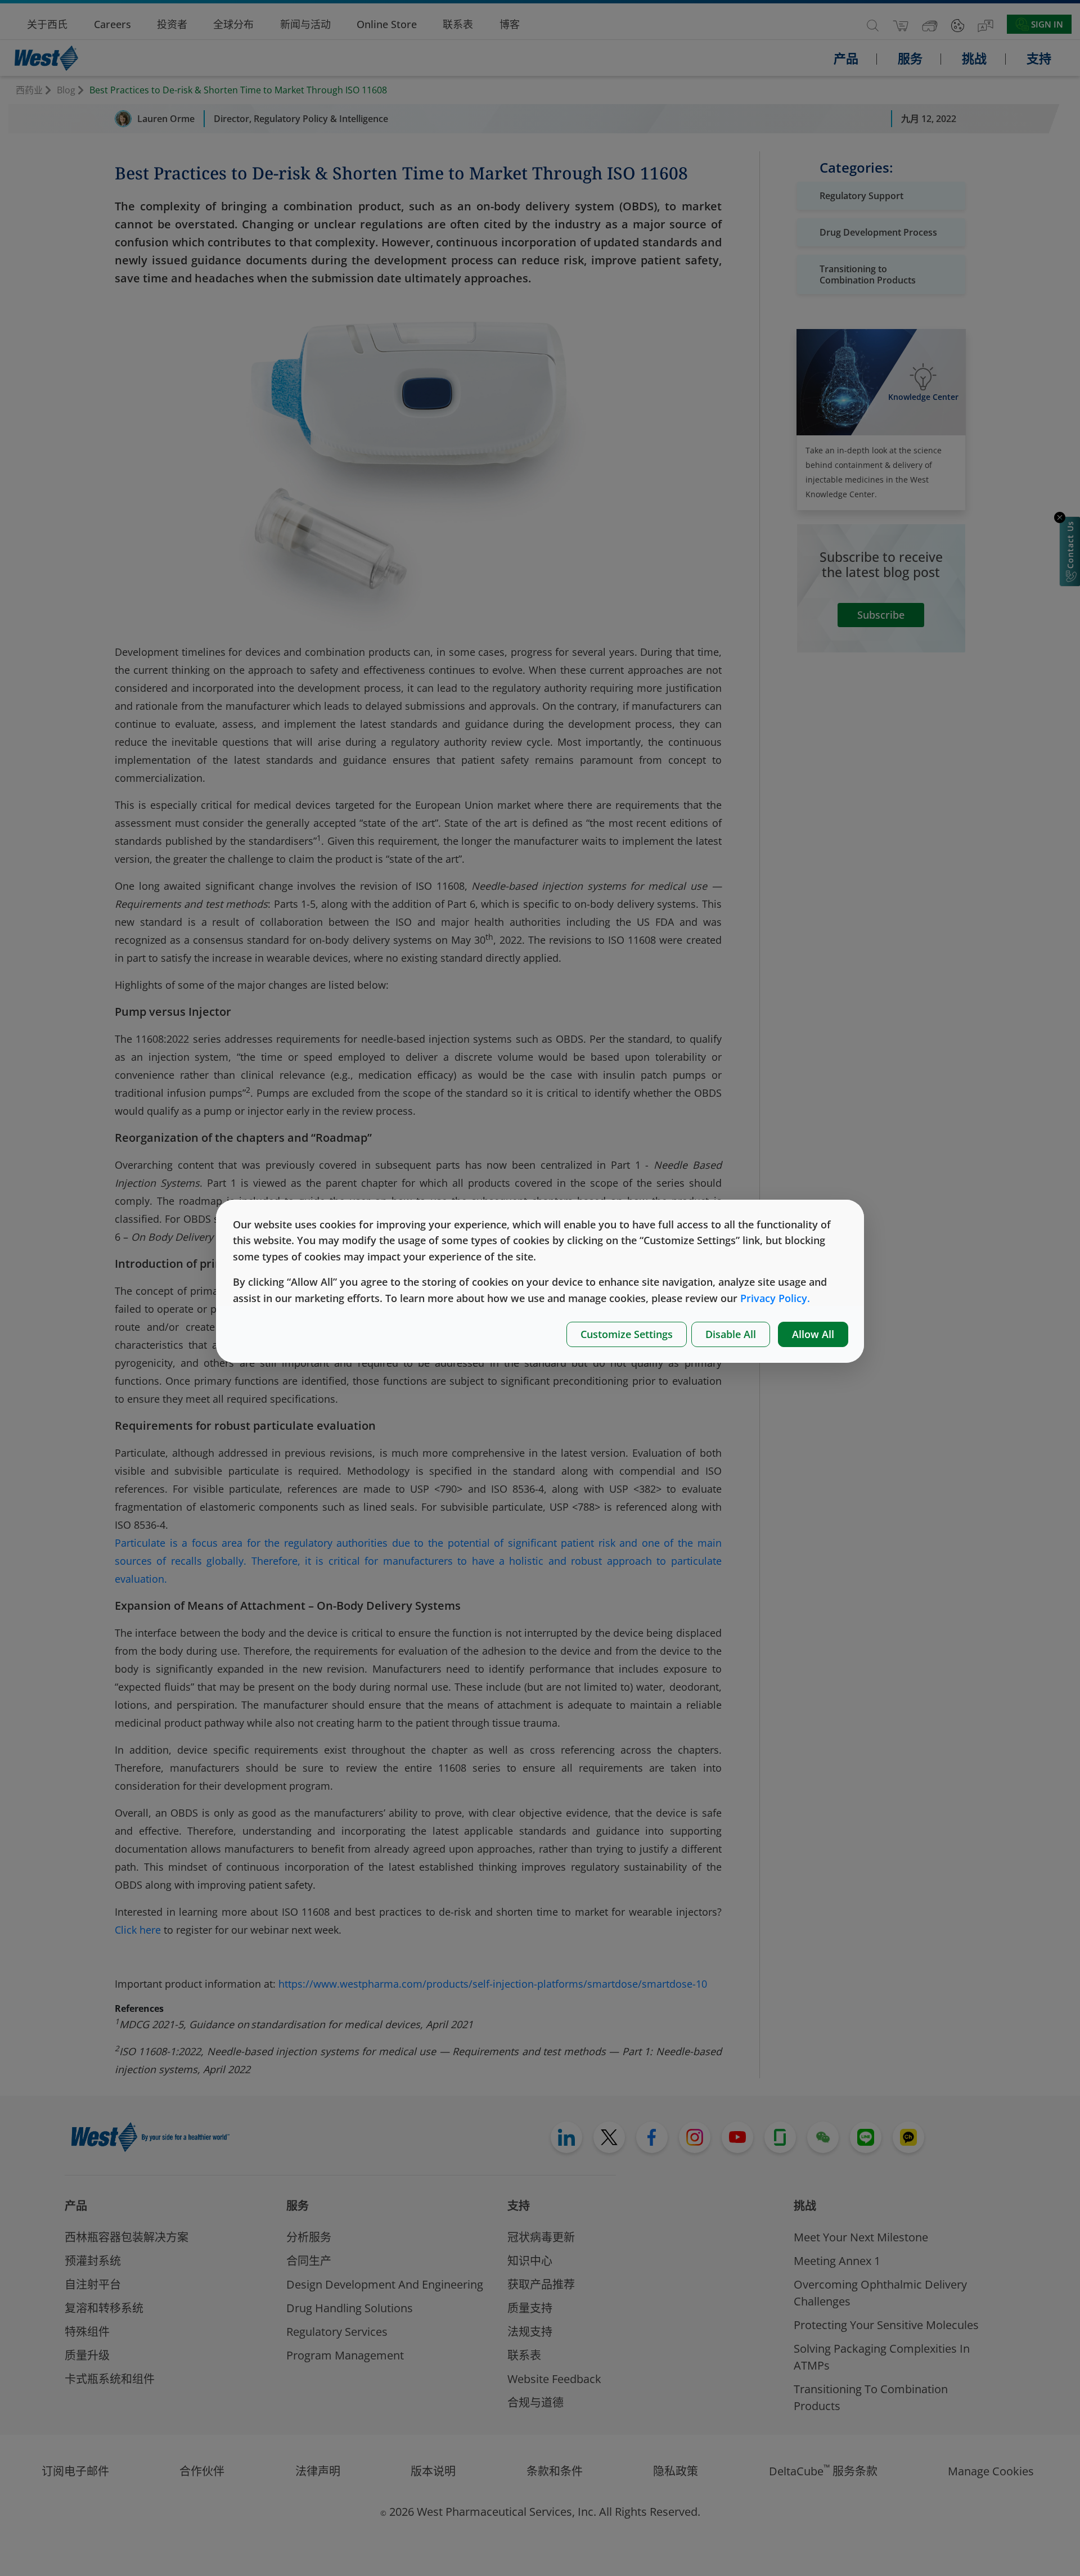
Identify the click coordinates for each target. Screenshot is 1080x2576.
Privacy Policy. (775, 1298)
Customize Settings (627, 1334)
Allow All (813, 1334)
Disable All (731, 1334)
